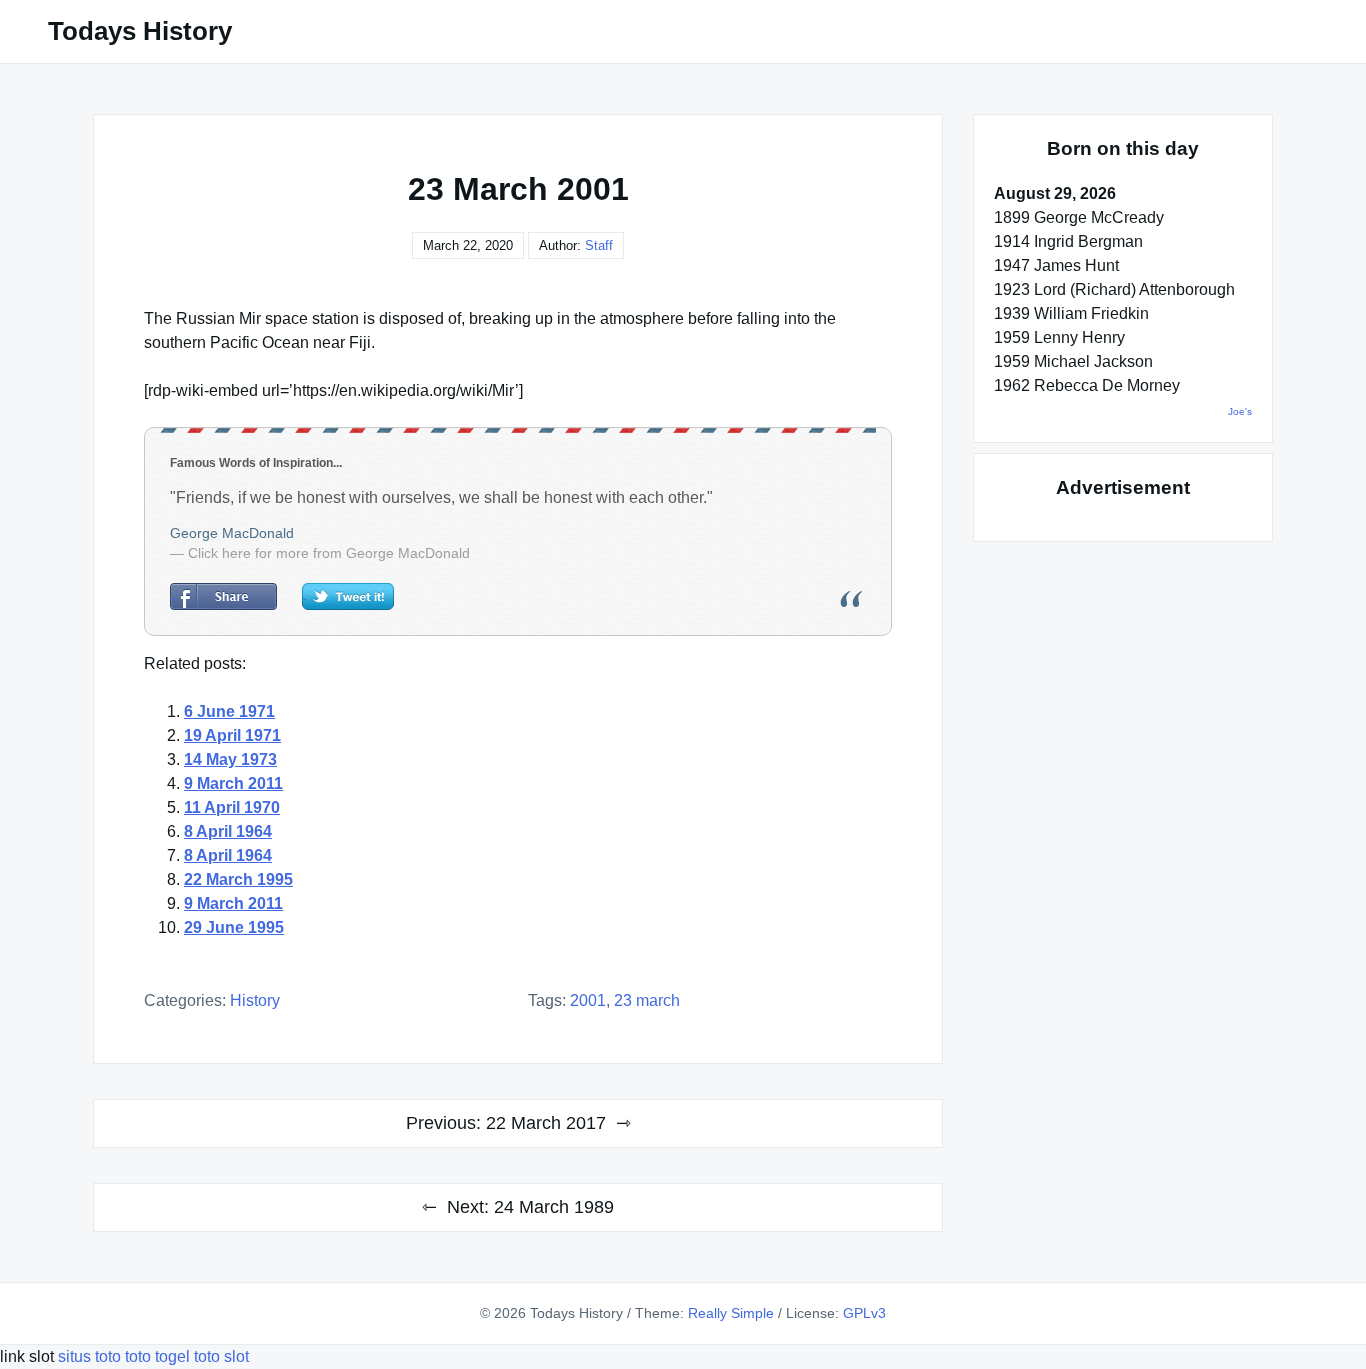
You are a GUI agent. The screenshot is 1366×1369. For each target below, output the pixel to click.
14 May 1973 (230, 759)
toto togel (157, 1356)
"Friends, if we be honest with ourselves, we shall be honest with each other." (441, 497)
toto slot (221, 1356)
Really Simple (731, 1313)
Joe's (1240, 411)
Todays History (140, 31)
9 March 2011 (233, 783)
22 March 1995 (238, 879)
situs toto (91, 1356)
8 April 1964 (228, 831)
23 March (647, 1000)
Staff (599, 245)
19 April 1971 (232, 735)
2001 (588, 1000)
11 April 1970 (232, 807)
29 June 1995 (234, 927)
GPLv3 (864, 1313)
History (255, 1000)
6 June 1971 (229, 711)
